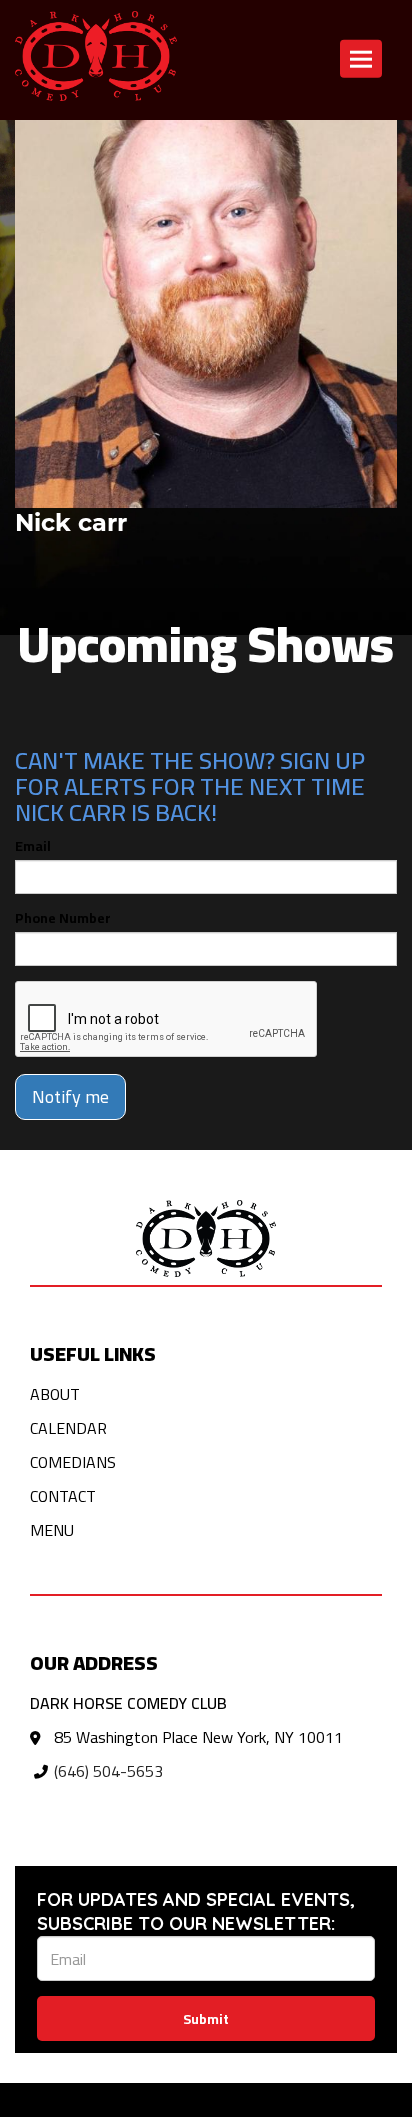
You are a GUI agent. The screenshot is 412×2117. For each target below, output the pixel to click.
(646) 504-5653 (108, 1771)
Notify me (70, 1096)
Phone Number (63, 918)
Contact (63, 1496)
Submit (206, 2019)
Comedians (73, 1462)
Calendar (68, 1428)
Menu (52, 1530)
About (55, 1394)
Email (33, 846)
